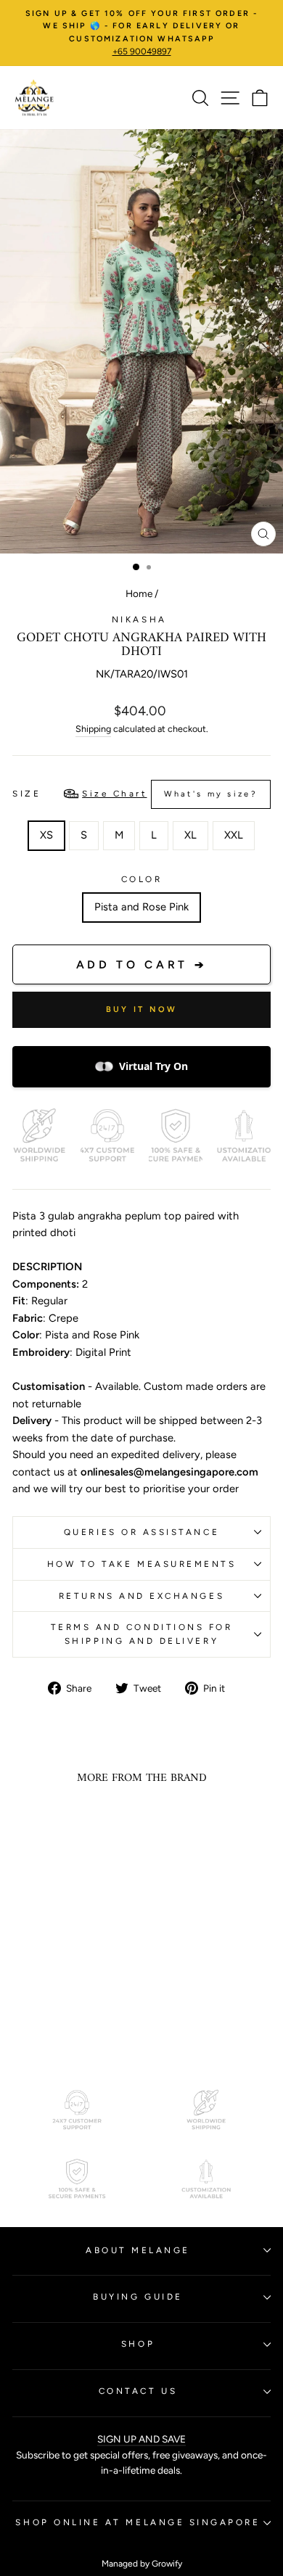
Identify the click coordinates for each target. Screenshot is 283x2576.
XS (46, 835)
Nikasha (141, 620)
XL (190, 835)
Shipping (93, 729)
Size (135, 794)
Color (142, 879)
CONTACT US (138, 2391)
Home (139, 593)
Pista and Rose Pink (141, 907)
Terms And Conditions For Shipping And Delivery (142, 1634)
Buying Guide (138, 2297)
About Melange (138, 2250)
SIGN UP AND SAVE (141, 2439)
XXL (234, 835)
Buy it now (142, 1009)
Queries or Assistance (141, 1532)
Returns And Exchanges (141, 1596)
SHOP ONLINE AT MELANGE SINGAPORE (138, 2522)
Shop (138, 2344)
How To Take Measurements (142, 1564)
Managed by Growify (142, 2564)
